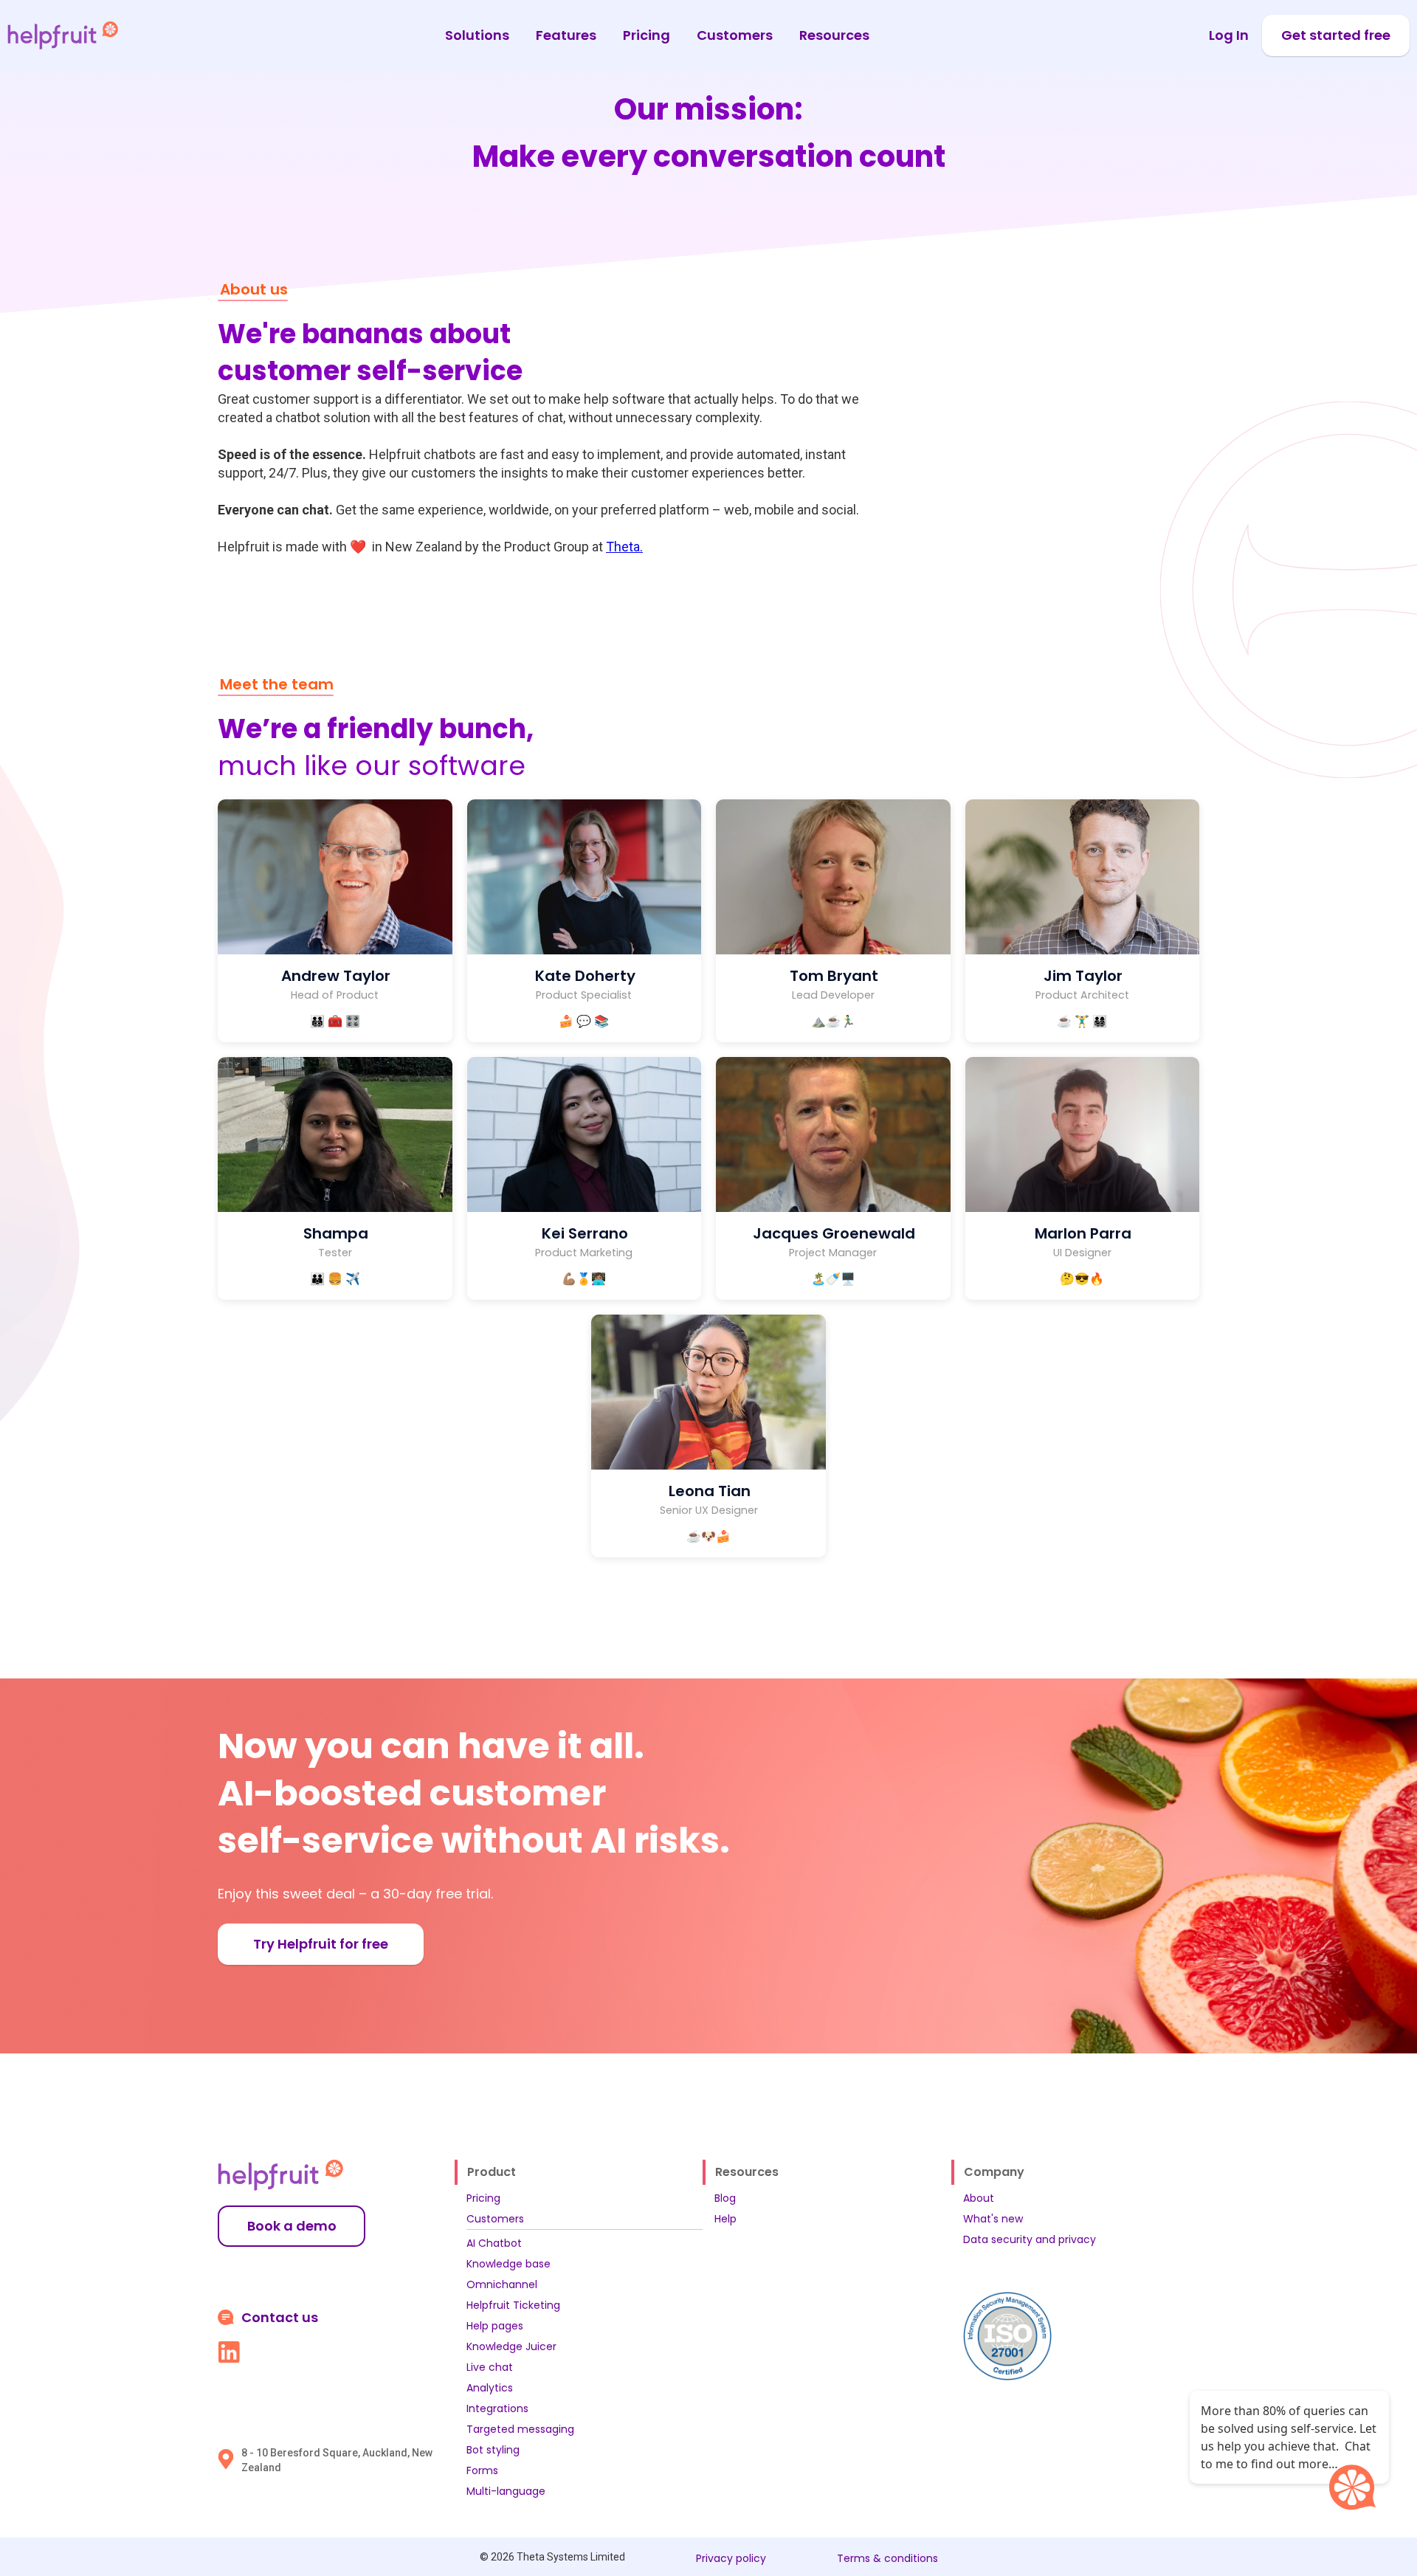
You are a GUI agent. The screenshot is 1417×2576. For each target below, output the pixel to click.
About (979, 2198)
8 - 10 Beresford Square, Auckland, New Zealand (337, 2460)
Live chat (490, 2367)
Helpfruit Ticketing (513, 2305)
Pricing (647, 35)
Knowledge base (508, 2264)
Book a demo (292, 2226)
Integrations (497, 2408)
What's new (993, 2219)
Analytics (490, 2388)
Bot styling (493, 2450)
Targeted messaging (520, 2429)
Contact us (280, 2318)
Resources (834, 35)
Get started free (1336, 35)
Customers (735, 35)
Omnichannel (502, 2284)
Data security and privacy (1030, 2239)
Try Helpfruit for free (321, 1944)
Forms (482, 2470)
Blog (725, 2198)
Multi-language (506, 2491)
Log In (1229, 35)
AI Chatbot (494, 2243)
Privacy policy (731, 2558)
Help (725, 2219)
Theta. (624, 547)
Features (566, 35)
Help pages (495, 2326)
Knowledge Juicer (511, 2346)
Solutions (477, 35)
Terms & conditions (887, 2558)
